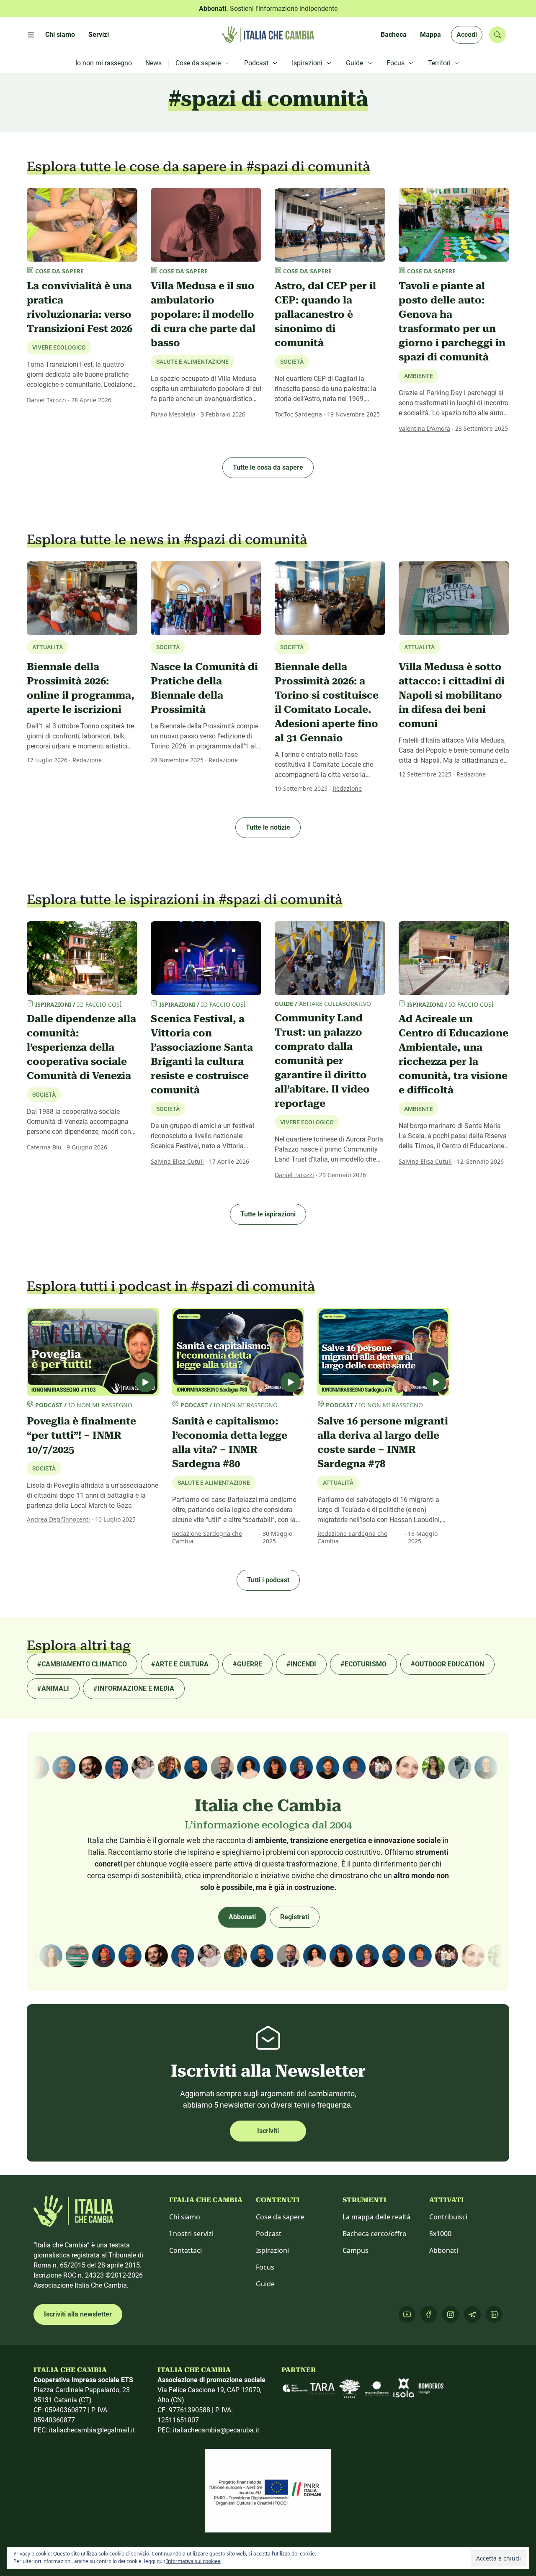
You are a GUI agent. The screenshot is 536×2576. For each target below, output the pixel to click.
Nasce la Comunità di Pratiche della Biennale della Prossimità (204, 688)
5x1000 (440, 2234)
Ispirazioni (272, 2250)
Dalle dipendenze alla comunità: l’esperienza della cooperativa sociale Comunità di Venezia (81, 1047)
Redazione (87, 760)
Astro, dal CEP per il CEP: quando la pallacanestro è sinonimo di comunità (325, 314)
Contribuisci (448, 2217)
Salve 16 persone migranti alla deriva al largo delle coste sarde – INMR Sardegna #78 (383, 1442)
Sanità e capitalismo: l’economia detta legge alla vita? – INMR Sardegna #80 (230, 1442)
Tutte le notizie (268, 827)
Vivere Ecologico (59, 347)
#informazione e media (134, 1688)
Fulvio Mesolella (173, 414)
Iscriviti (268, 2131)
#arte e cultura (180, 1664)
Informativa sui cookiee (193, 2561)
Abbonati (242, 1917)
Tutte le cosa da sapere (268, 467)
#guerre (247, 1664)
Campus (356, 2250)
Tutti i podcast (268, 1580)
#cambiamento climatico (82, 1664)
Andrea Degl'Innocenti (58, 1519)
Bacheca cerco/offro (375, 2234)
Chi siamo (185, 2217)
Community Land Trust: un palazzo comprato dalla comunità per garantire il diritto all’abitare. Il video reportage (322, 1061)
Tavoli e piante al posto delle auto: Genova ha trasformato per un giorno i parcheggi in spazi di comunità (452, 321)
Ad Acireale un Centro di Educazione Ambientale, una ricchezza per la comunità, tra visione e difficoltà (454, 1054)
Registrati (295, 1917)
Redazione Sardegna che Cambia (207, 1537)
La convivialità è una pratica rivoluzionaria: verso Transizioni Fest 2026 (80, 307)
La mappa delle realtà (376, 2217)
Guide (265, 2284)
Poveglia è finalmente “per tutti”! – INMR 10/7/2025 (81, 1435)
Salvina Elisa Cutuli (177, 1161)
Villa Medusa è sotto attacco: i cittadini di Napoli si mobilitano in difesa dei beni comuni (452, 695)
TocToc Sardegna (298, 414)
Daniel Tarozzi (46, 400)
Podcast (269, 2234)
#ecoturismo (363, 1664)
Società (292, 362)
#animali (53, 1688)
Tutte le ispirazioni (268, 1214)
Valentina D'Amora (424, 428)
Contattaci (186, 2250)
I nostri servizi (191, 2234)
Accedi (467, 35)
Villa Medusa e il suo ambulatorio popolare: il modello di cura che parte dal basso (203, 314)
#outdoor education (447, 1664)
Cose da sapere (280, 2217)
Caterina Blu (44, 1147)
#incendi (301, 1664)
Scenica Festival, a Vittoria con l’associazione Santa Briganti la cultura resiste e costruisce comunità (202, 1054)
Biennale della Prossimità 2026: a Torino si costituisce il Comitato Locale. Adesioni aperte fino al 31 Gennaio (327, 702)
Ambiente (419, 376)
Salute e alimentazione (192, 362)
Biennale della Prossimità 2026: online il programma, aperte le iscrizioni (81, 688)
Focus (265, 2267)
